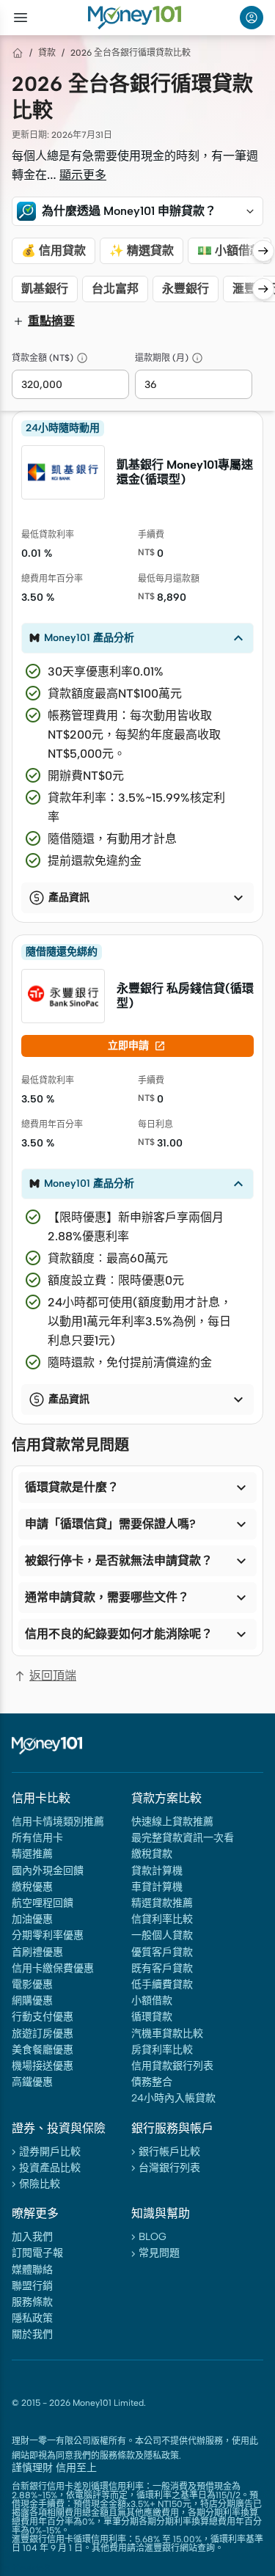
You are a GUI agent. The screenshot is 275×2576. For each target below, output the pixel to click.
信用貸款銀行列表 (172, 2066)
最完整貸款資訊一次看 (183, 1838)
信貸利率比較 (162, 1919)
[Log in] (252, 18)
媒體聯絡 (32, 2270)
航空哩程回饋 (43, 1903)
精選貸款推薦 (162, 1903)
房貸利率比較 (162, 2050)
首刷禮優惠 (37, 1952)
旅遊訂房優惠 (43, 2034)
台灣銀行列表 (169, 2168)
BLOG (153, 2237)
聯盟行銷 (32, 2286)
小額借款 (152, 2001)
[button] (137, 211)
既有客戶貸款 (162, 1968)
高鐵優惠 (32, 2082)
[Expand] (250, 211)
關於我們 (32, 2334)
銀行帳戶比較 (169, 2152)
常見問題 (159, 2253)
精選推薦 (32, 1854)
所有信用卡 (37, 1838)
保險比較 (40, 2184)
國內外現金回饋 (48, 1871)
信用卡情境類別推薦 (58, 1822)
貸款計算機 (157, 1871)
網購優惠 (32, 2001)
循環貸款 (152, 2017)
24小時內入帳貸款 (173, 2098)
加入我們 (32, 2237)
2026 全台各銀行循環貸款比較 (131, 53)
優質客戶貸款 (162, 1952)
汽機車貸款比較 (167, 2034)
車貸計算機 (157, 1887)
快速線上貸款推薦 (172, 1822)
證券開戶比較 (50, 2152)
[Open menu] (21, 18)
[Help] (82, 358)
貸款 (47, 53)
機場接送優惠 (43, 2066)
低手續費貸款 (162, 1984)
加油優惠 (32, 1919)
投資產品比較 (50, 2168)
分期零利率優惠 (48, 1935)
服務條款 (32, 2302)
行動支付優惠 (43, 2017)
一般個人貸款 (162, 1935)
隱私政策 (32, 2318)
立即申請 (137, 1046)
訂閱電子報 (37, 2253)
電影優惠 (32, 1984)
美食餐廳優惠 (43, 2050)
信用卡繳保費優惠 (53, 1968)
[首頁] (18, 53)
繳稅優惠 (32, 1887)
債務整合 (152, 2082)
